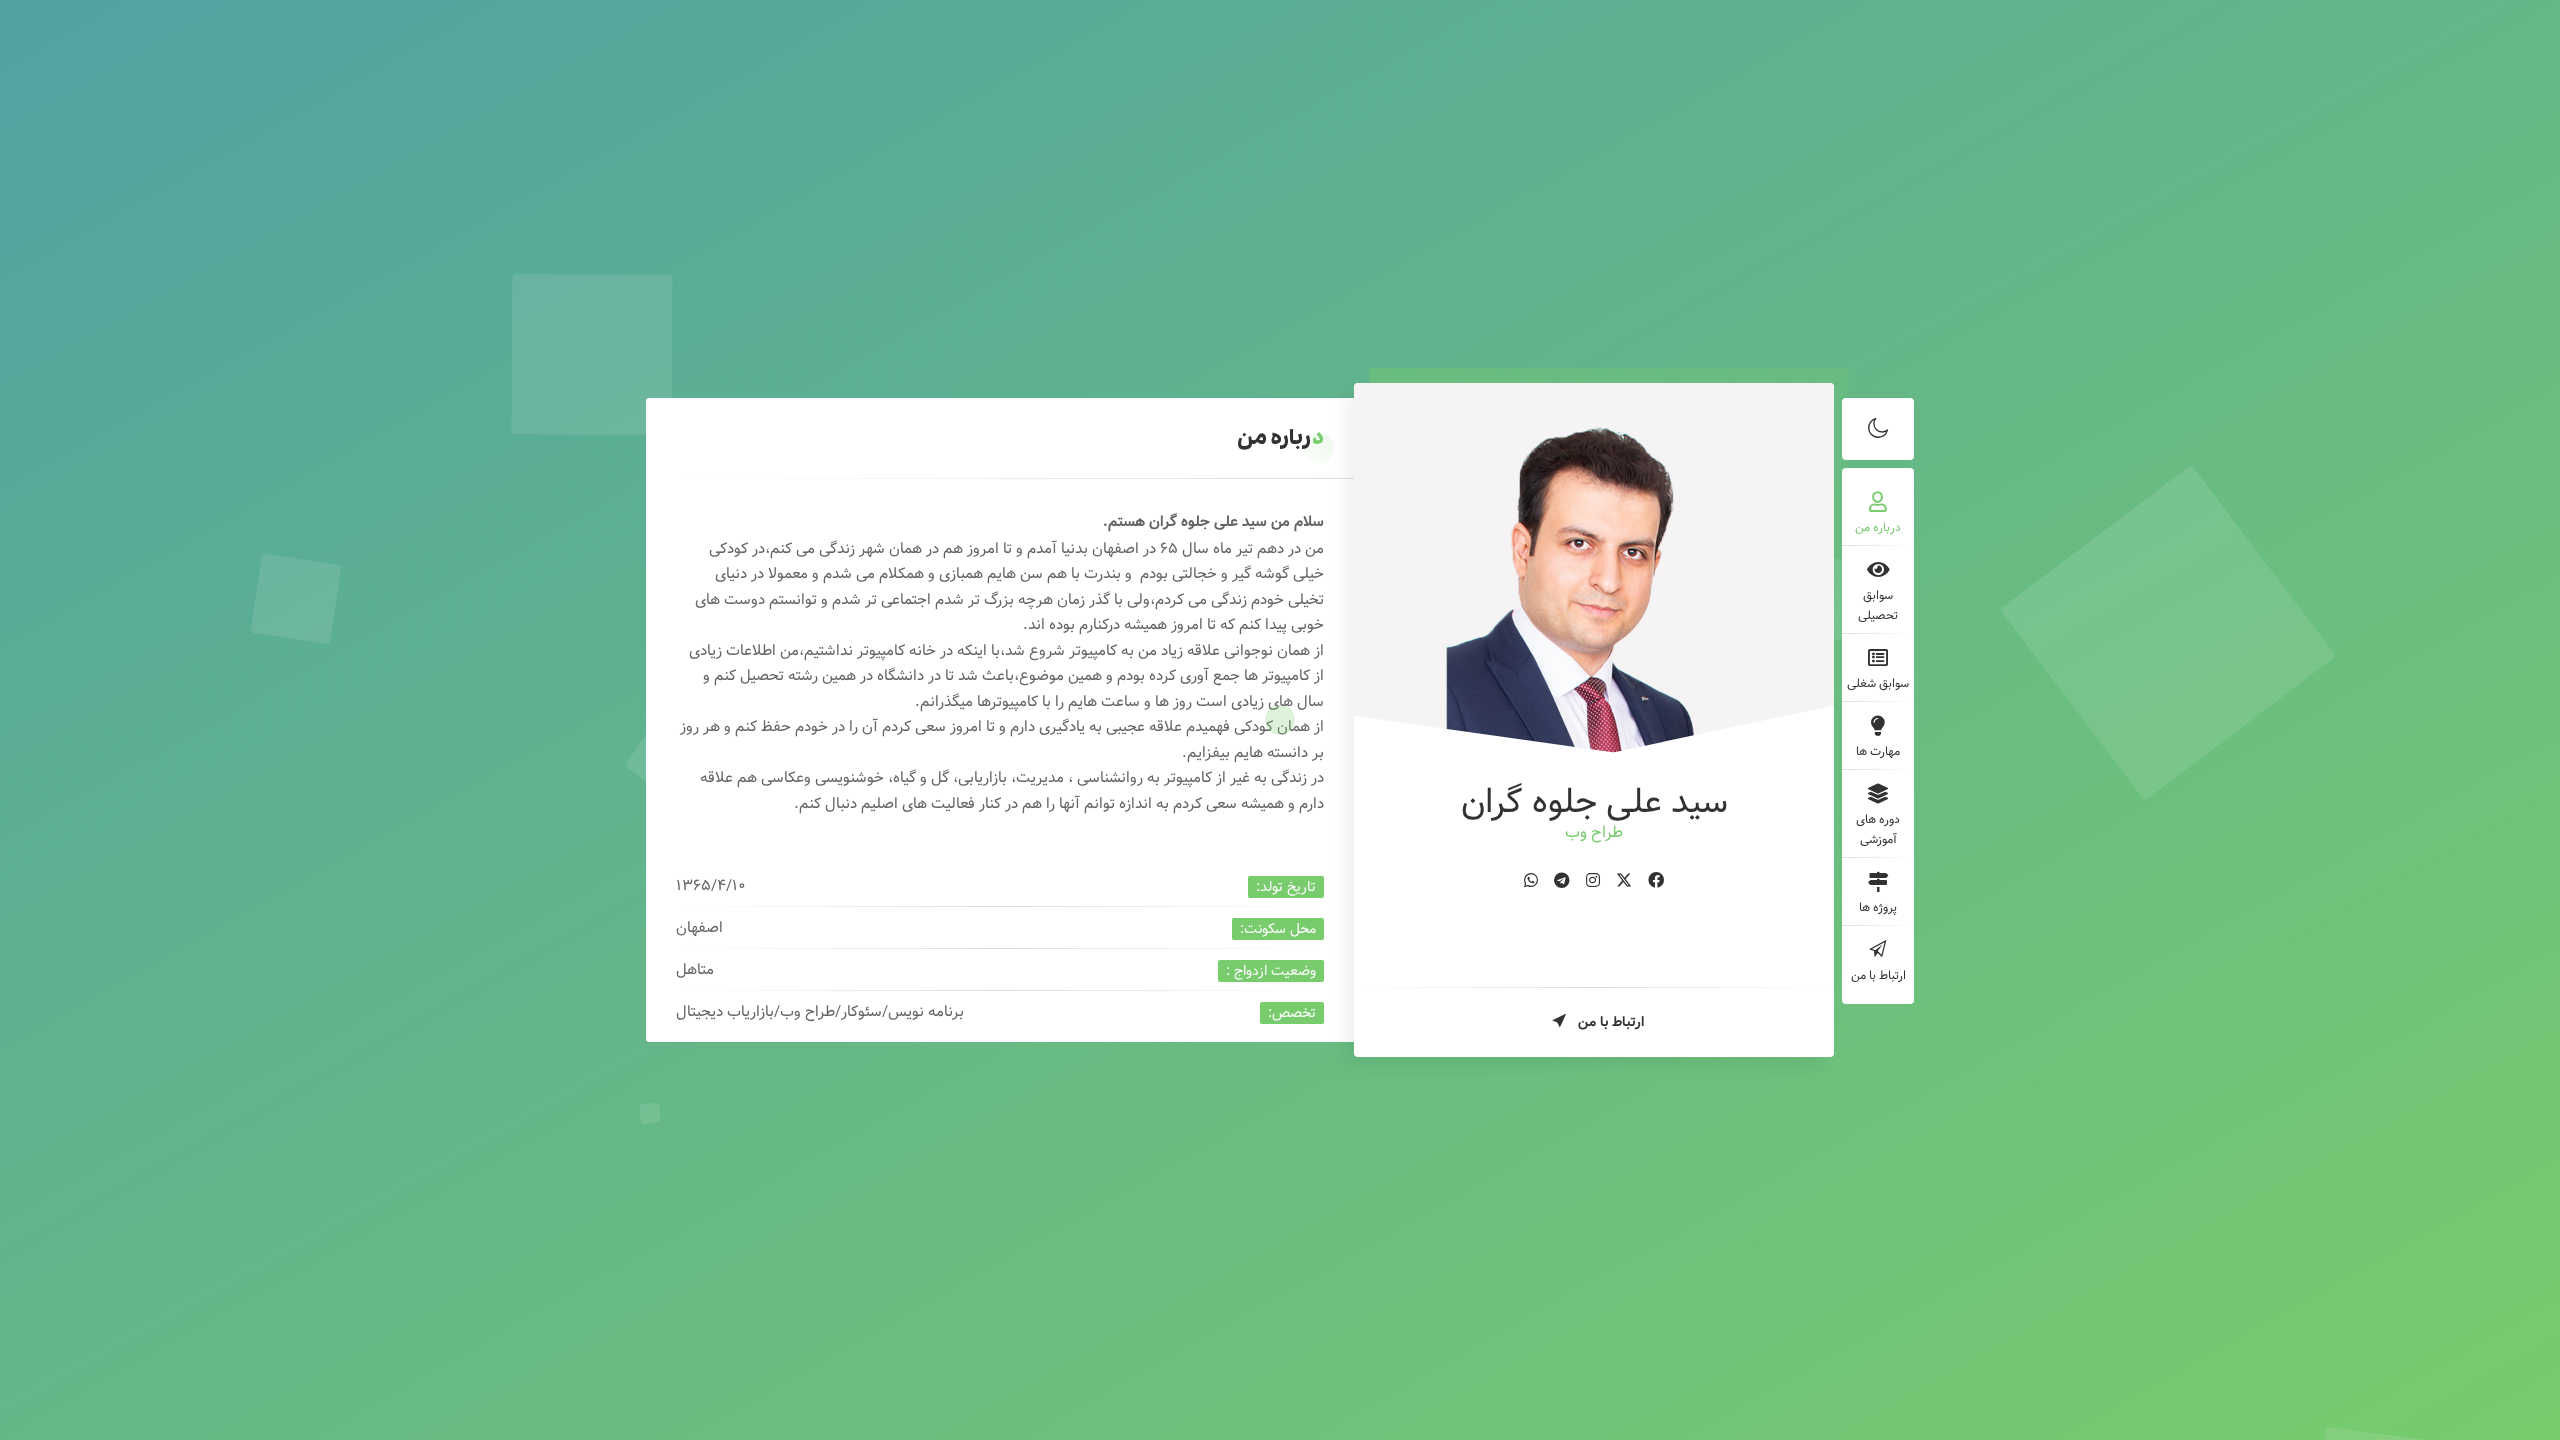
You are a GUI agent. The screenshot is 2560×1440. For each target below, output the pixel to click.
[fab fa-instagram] (1593, 881)
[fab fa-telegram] (1562, 881)
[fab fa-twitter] (1624, 881)
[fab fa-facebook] (1656, 881)
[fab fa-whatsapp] (1531, 881)
